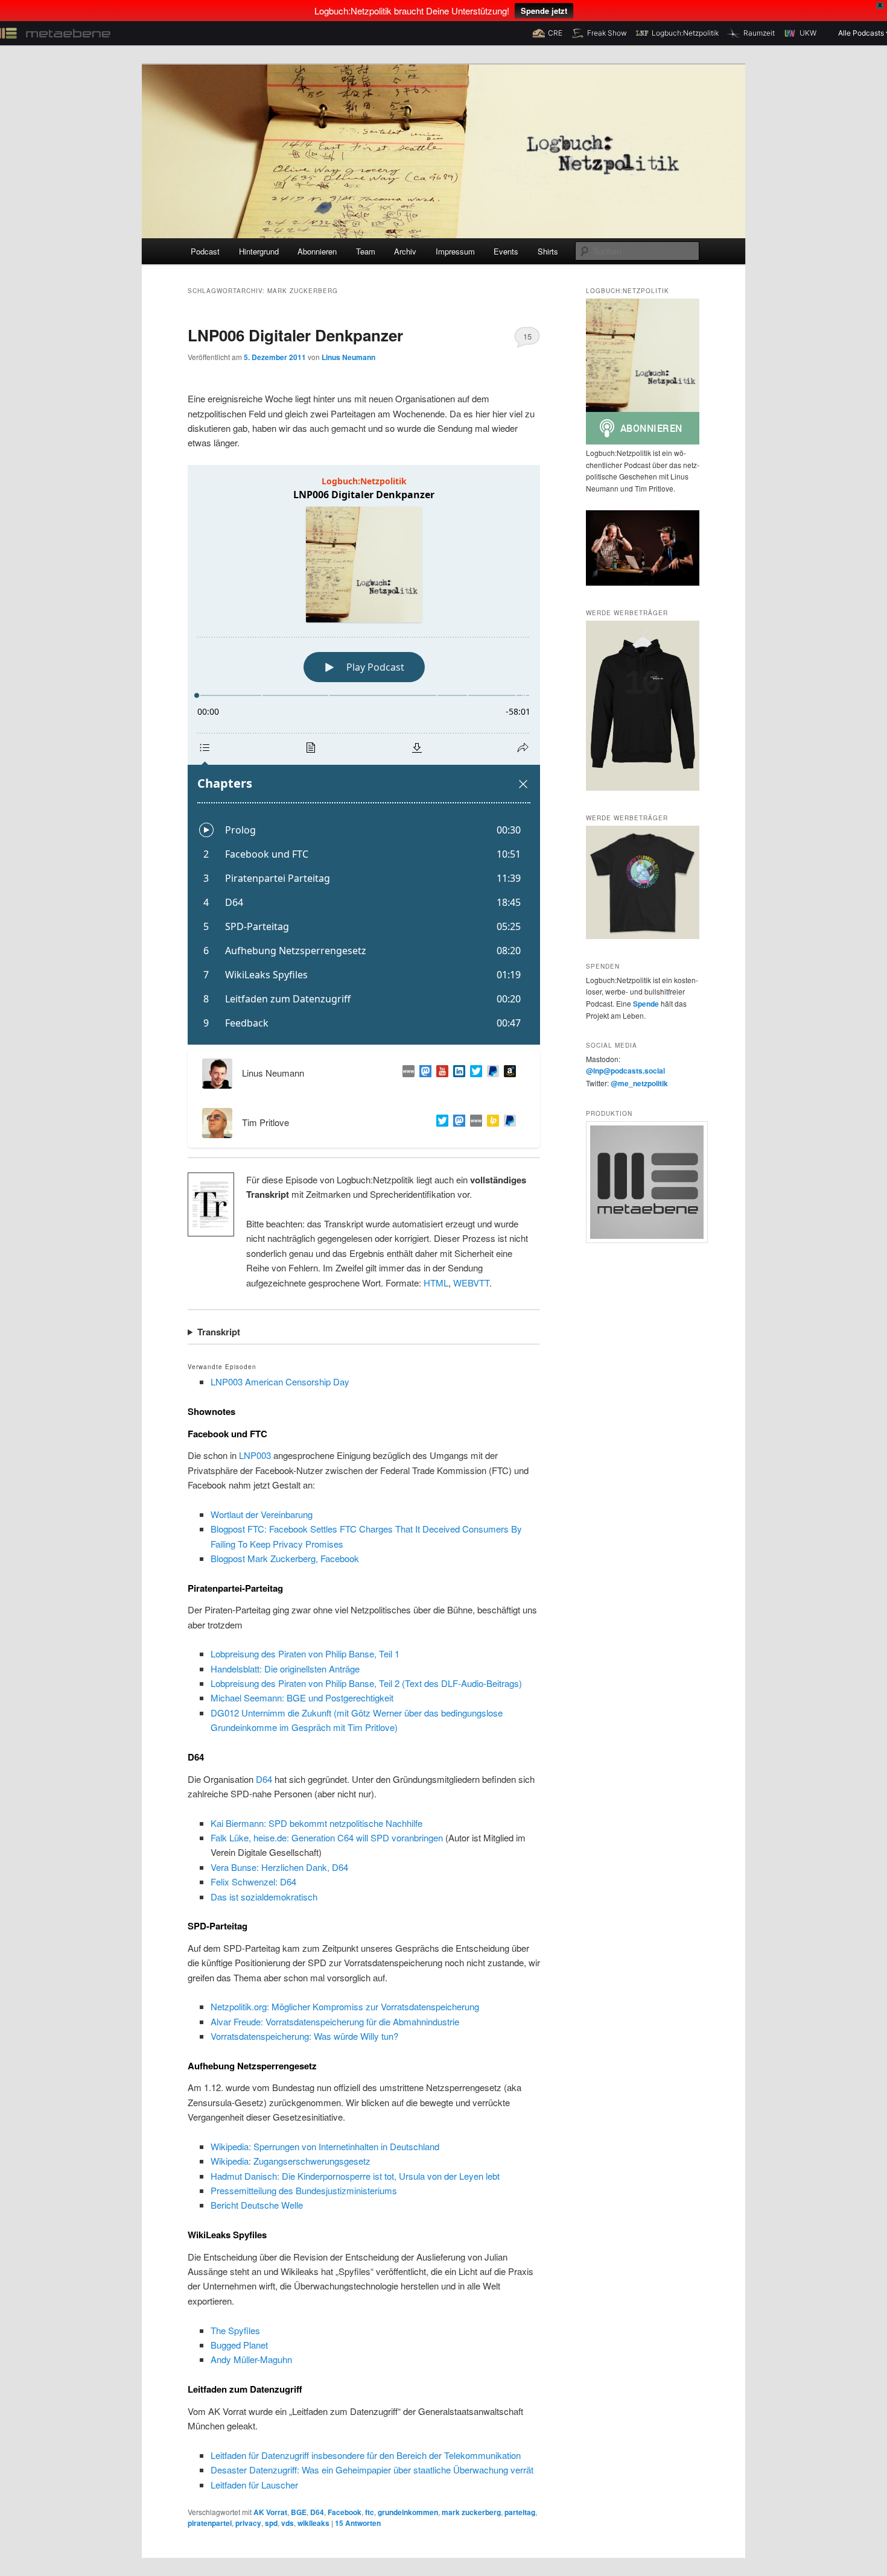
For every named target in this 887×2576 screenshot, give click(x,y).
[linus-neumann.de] (406, 1073)
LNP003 (255, 1455)
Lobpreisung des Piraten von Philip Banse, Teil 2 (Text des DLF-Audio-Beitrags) (366, 1683)
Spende (646, 1004)
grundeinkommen (408, 2512)
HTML (436, 1283)
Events (506, 251)
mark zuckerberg (471, 2512)
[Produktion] (643, 1182)
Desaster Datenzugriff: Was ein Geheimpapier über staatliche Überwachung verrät (372, 2470)
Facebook (345, 2512)
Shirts (548, 251)
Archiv (405, 251)
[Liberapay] (491, 1122)
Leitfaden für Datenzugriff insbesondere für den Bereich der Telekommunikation (366, 2455)
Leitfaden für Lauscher (254, 2485)
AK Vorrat (270, 2512)
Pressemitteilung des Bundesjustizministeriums (304, 2190)
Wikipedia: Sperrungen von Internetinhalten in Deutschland (325, 2146)
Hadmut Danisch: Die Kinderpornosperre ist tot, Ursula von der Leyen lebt (355, 2176)
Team (366, 251)
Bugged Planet (239, 2345)
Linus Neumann (348, 357)
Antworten (358, 2523)
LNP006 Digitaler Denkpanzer (295, 335)
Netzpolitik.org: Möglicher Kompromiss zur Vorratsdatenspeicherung (345, 2006)
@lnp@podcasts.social (625, 1071)
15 (527, 336)
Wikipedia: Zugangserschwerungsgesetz (291, 2161)
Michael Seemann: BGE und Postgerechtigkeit (302, 1698)
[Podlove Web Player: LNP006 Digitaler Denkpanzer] (364, 755)
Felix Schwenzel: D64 (253, 1881)
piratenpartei (210, 2523)
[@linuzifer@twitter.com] (474, 1073)
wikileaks (313, 2523)
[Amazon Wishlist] (507, 1073)
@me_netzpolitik (639, 1083)
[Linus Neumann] (457, 1073)
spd (271, 2523)
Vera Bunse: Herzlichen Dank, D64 (279, 1867)
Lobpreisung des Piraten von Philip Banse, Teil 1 (305, 1654)
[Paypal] (491, 1073)
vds (288, 2523)
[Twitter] (440, 1122)
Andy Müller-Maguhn (251, 2359)
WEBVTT (471, 1283)
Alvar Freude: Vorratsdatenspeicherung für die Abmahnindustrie (335, 2021)
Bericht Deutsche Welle (257, 2205)
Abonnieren (317, 251)
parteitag (520, 2512)
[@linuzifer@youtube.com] (440, 1073)
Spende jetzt (544, 11)
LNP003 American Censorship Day (280, 1381)
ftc (370, 2512)
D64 (264, 1779)
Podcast (205, 251)
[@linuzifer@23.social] (423, 1073)
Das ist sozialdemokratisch (264, 1897)
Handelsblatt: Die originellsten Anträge (285, 1669)
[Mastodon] (457, 1122)
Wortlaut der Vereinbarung (262, 1514)
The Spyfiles (235, 2330)
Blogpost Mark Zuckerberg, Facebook (285, 1558)
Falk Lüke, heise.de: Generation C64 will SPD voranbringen (327, 1837)
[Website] (474, 1122)
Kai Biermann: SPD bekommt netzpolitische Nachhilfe (316, 1823)
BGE (299, 2512)
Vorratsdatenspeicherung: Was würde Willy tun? (304, 2036)
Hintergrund (259, 251)
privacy (248, 2523)
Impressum (455, 251)
